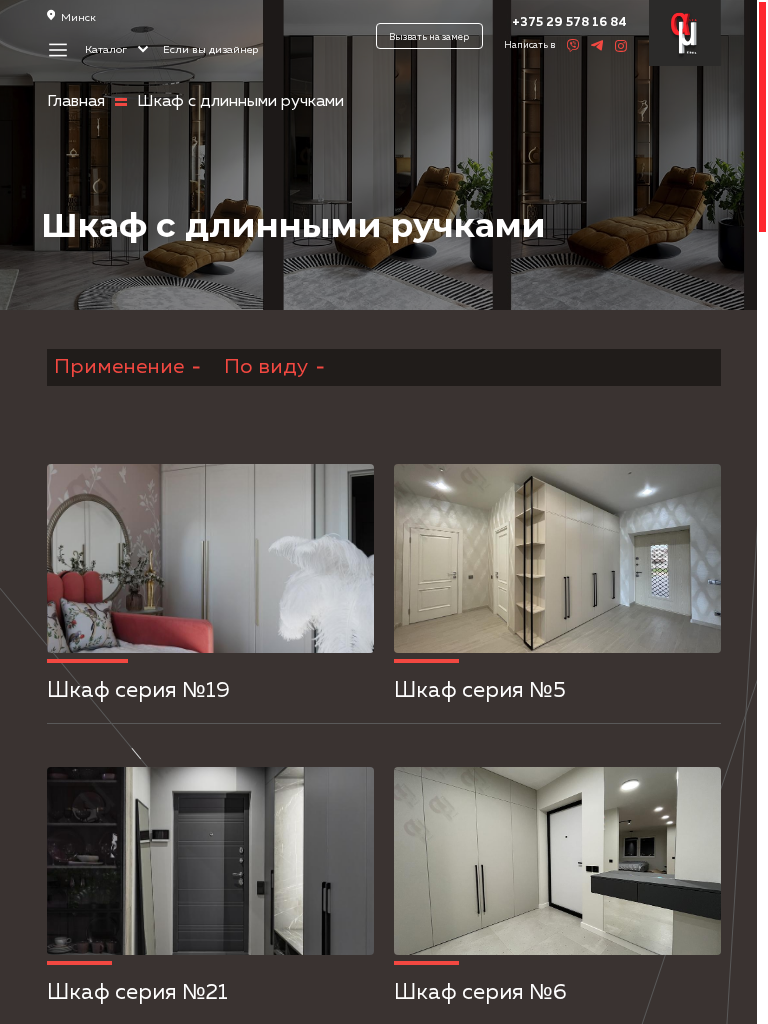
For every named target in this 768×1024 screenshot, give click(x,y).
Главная (76, 102)
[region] (384, 512)
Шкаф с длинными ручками (240, 102)
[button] (88, 563)
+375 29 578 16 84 (569, 22)
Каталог (107, 50)
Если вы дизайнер (210, 50)
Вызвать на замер (429, 37)
